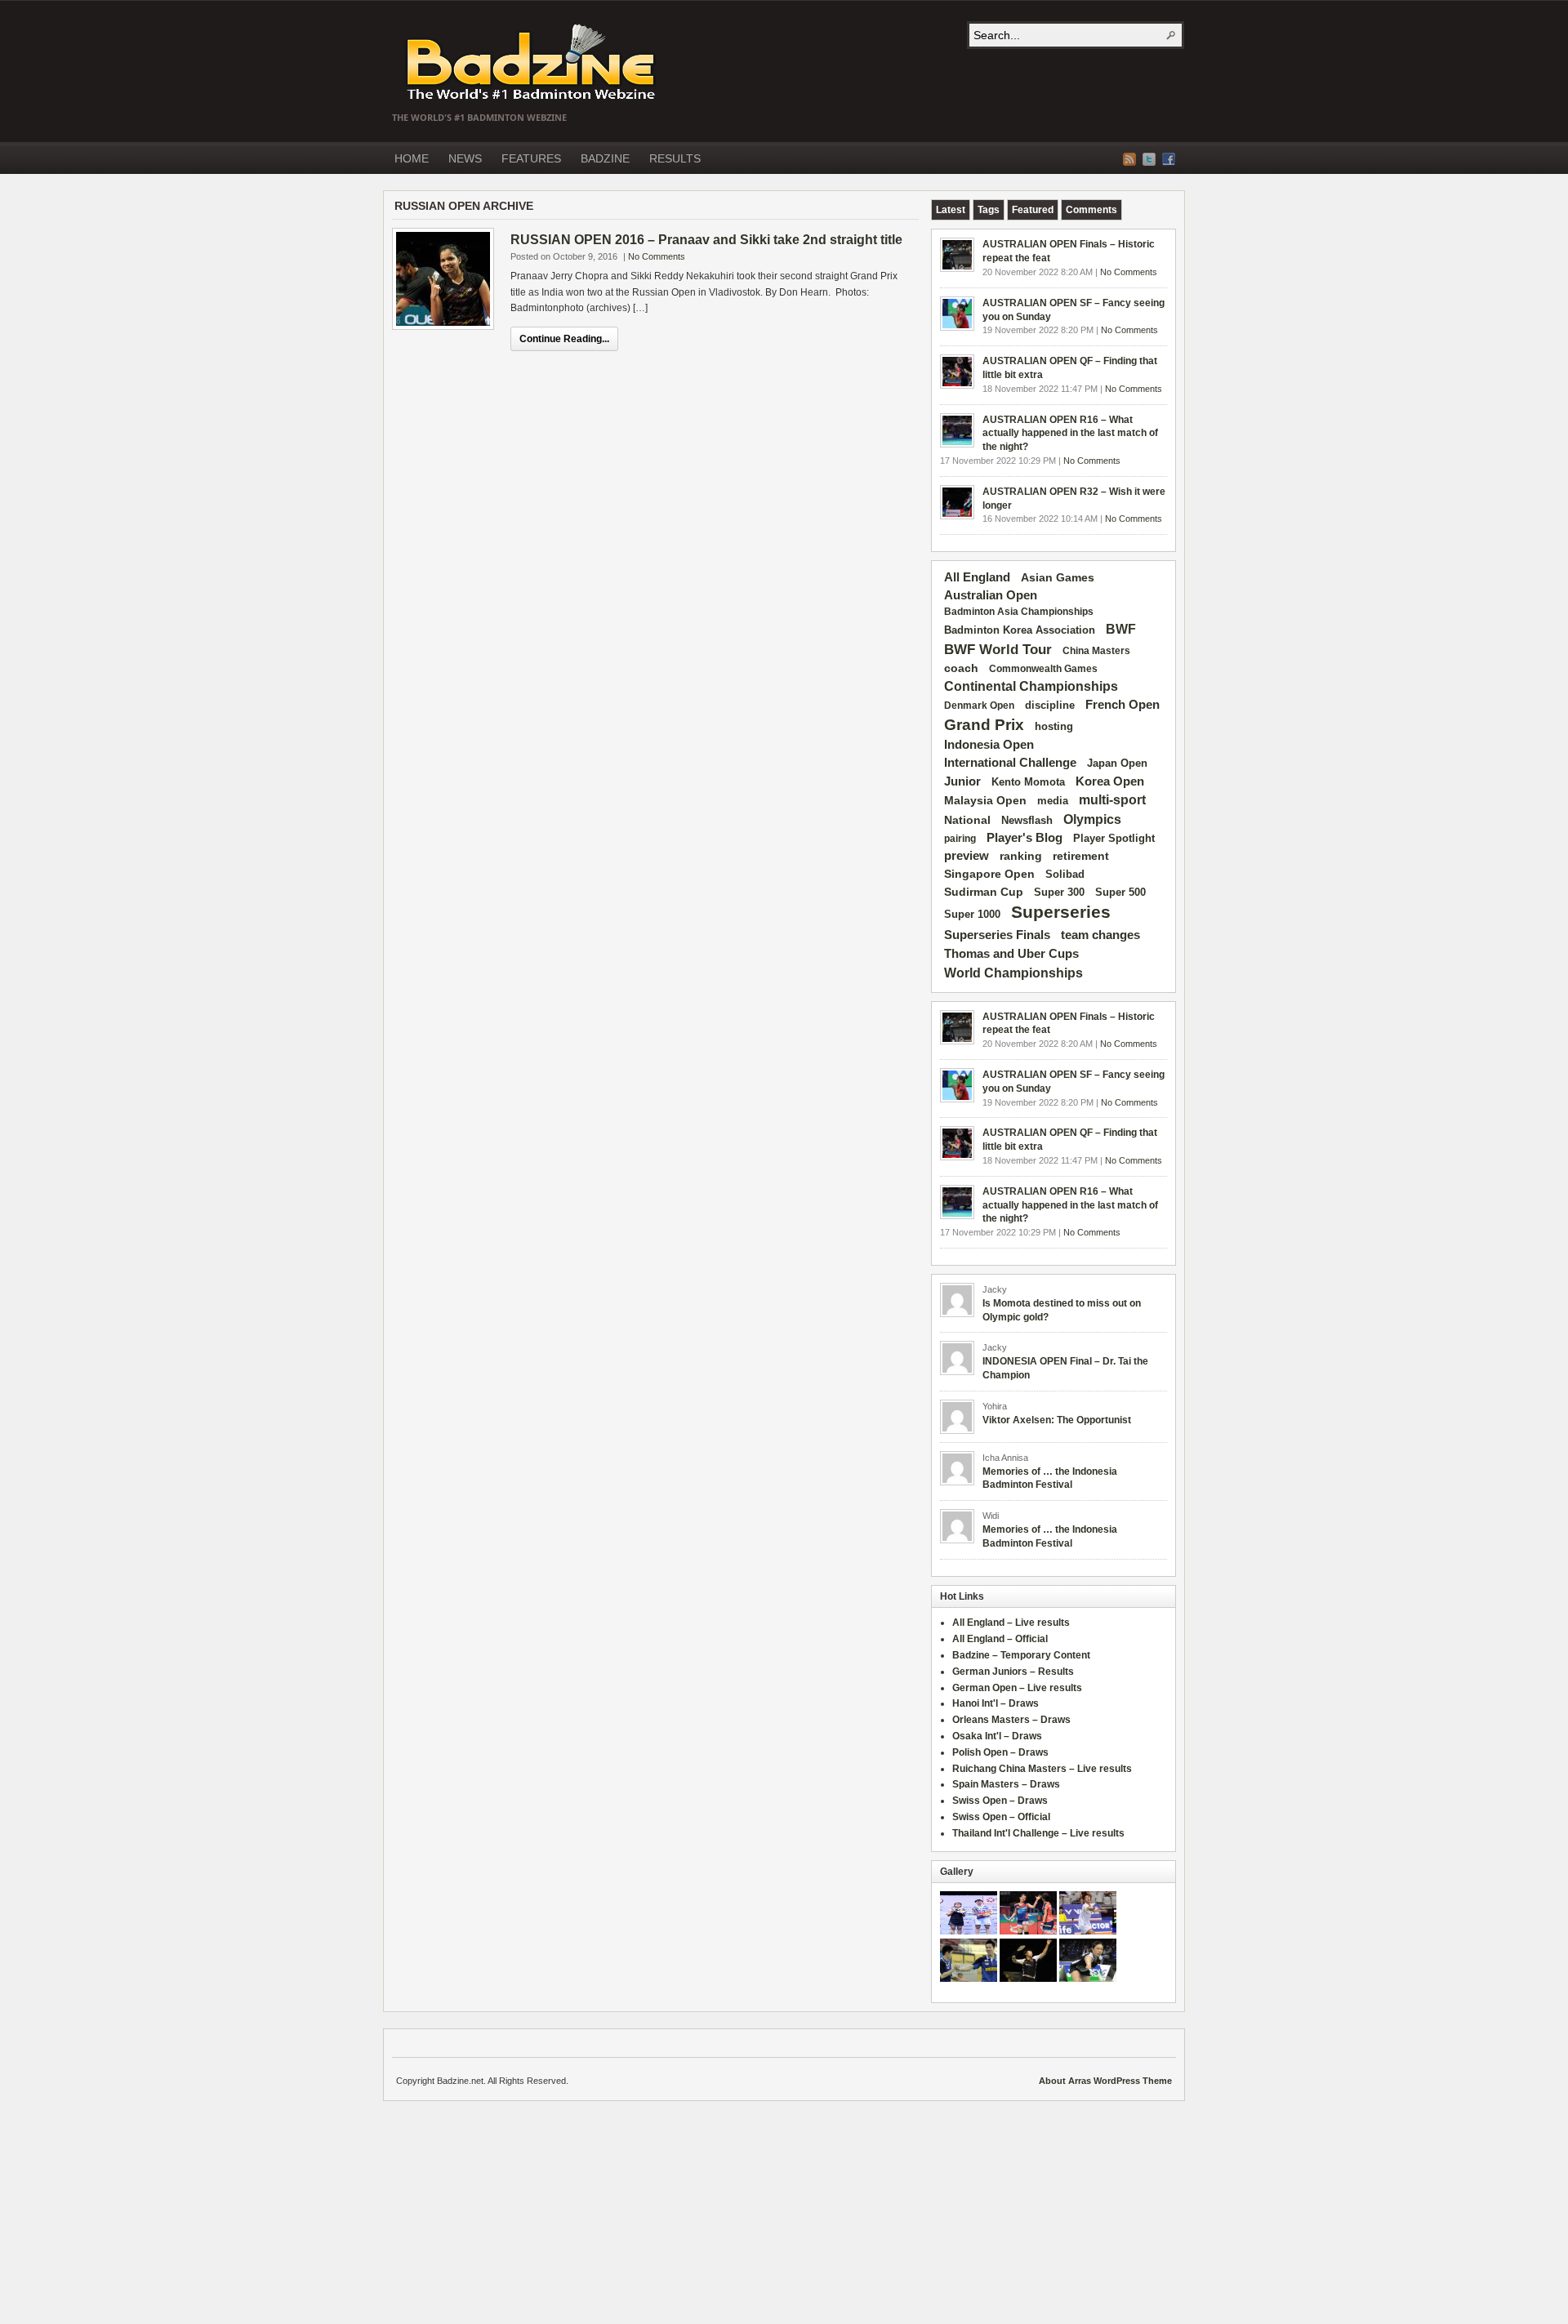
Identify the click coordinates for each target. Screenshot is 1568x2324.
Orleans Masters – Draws (1011, 1720)
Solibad (1065, 874)
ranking (1021, 856)
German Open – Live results (1017, 1688)
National (967, 820)
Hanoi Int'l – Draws (996, 1703)
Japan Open (1117, 763)
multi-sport (1112, 800)
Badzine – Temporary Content (1021, 1655)
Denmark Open (979, 706)
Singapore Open (989, 874)
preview (967, 856)
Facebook (1169, 159)
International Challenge (1010, 763)
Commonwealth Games (1043, 669)
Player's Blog (1025, 838)
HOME (412, 158)
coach (961, 668)
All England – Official (1000, 1639)
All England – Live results (1011, 1623)
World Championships (1013, 973)
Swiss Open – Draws (1000, 1801)
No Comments (657, 256)
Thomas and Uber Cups (1011, 953)
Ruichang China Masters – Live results (1042, 1769)
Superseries (1061, 912)
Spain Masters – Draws (1006, 1784)
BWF (1121, 629)
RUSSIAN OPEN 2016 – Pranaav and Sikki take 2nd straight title (706, 240)
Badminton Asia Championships (1019, 612)
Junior (962, 781)
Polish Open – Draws (1000, 1752)
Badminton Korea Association (1020, 630)
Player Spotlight (1114, 838)
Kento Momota (1028, 782)
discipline (1050, 705)
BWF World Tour (998, 650)
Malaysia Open (985, 801)
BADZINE (605, 158)
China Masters (1096, 651)
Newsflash (1027, 821)
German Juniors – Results (1013, 1672)
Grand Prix (984, 725)
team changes (1100, 935)
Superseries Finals (997, 935)
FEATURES (531, 158)
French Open (1123, 705)
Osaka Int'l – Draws (997, 1736)
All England (977, 577)
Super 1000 (972, 915)
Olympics (1092, 819)
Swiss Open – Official (1001, 1817)
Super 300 (1059, 893)
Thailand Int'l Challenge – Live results (1038, 1833)
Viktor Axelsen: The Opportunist (1057, 1420)
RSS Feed (1129, 159)
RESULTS (675, 158)
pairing (960, 839)
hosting (1054, 727)
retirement (1081, 856)
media (1053, 801)
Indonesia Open (989, 745)
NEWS (465, 158)
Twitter (1149, 159)
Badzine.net (532, 63)
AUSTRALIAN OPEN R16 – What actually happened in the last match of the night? (1070, 434)
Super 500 (1120, 892)
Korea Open (1110, 781)
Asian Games (1058, 577)
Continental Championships (1031, 686)
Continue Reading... (564, 339)
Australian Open (991, 595)
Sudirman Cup (984, 892)
